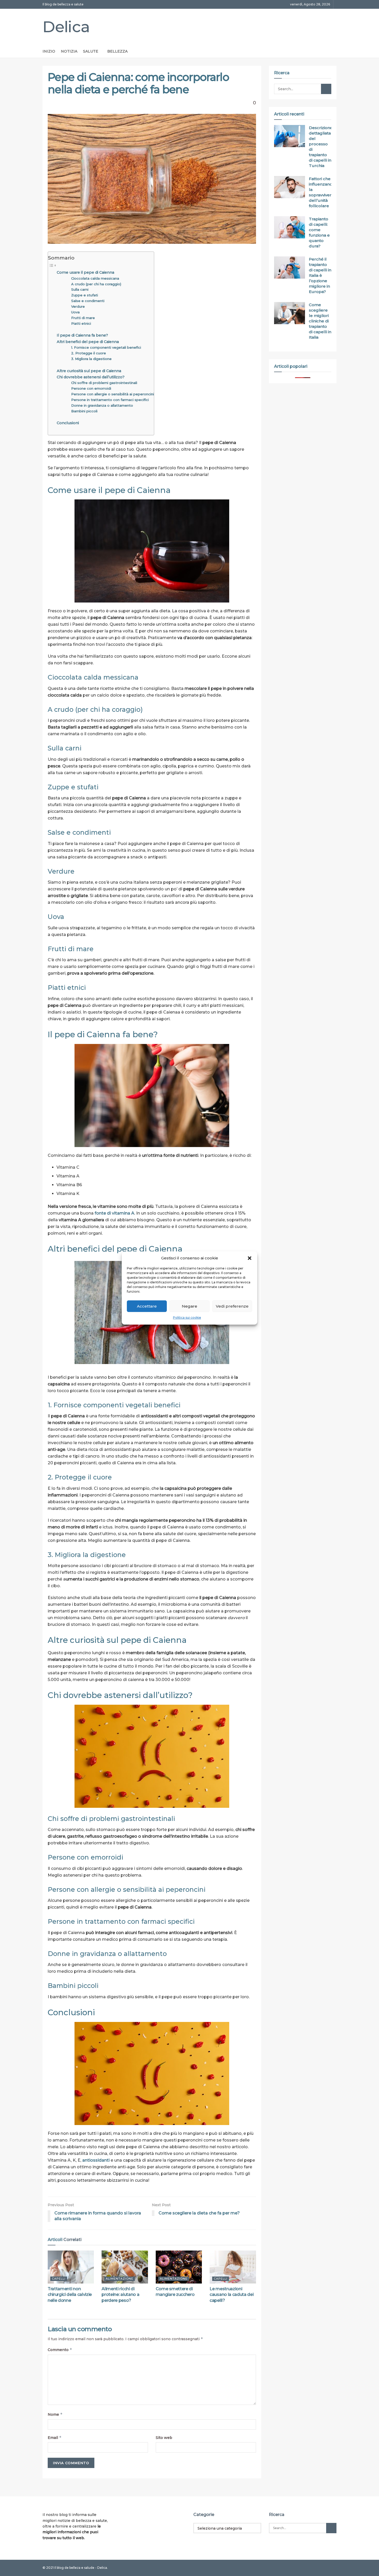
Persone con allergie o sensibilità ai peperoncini (113, 394)
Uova (75, 312)
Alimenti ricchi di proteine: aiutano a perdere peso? (120, 2295)
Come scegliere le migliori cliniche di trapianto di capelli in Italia (320, 321)
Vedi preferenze (232, 1306)
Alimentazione (120, 2279)
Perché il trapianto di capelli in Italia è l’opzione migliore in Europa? (320, 275)
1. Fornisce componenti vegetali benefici (106, 347)
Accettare (147, 1306)
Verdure (78, 306)
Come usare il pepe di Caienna (85, 272)
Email (55, 2437)
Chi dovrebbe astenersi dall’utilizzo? (91, 377)
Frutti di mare (83, 318)
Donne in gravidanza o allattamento (102, 405)
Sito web (164, 2438)
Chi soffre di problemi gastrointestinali (104, 383)
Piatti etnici (81, 323)
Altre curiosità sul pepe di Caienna (89, 371)
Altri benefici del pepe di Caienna (88, 342)
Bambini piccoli (84, 411)
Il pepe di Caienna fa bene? (82, 335)
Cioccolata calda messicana (95, 278)
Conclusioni (68, 423)
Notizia (69, 51)
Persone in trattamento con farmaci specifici (110, 400)
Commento (60, 2350)
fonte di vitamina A (114, 1213)
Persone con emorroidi (91, 388)
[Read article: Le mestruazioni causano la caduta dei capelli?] (233, 2267)
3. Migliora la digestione (91, 359)
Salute (91, 51)
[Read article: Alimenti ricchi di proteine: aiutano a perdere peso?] (125, 2267)
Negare (190, 1306)
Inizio (49, 51)
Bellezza (117, 51)
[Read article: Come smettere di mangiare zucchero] (179, 2267)
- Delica (101, 2568)
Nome (55, 2414)
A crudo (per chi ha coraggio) (96, 284)
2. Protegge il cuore (89, 353)
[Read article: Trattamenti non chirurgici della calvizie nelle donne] (71, 2267)
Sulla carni (80, 289)
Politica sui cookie (187, 1318)
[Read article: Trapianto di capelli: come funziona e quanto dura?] (290, 227)
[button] (250, 1258)
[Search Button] (326, 89)
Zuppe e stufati (85, 295)
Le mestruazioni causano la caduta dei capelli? (232, 2295)
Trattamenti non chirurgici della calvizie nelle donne (70, 2295)
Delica (66, 27)
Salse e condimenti (88, 301)
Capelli (59, 2279)
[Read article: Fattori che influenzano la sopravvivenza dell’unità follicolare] (290, 187)
